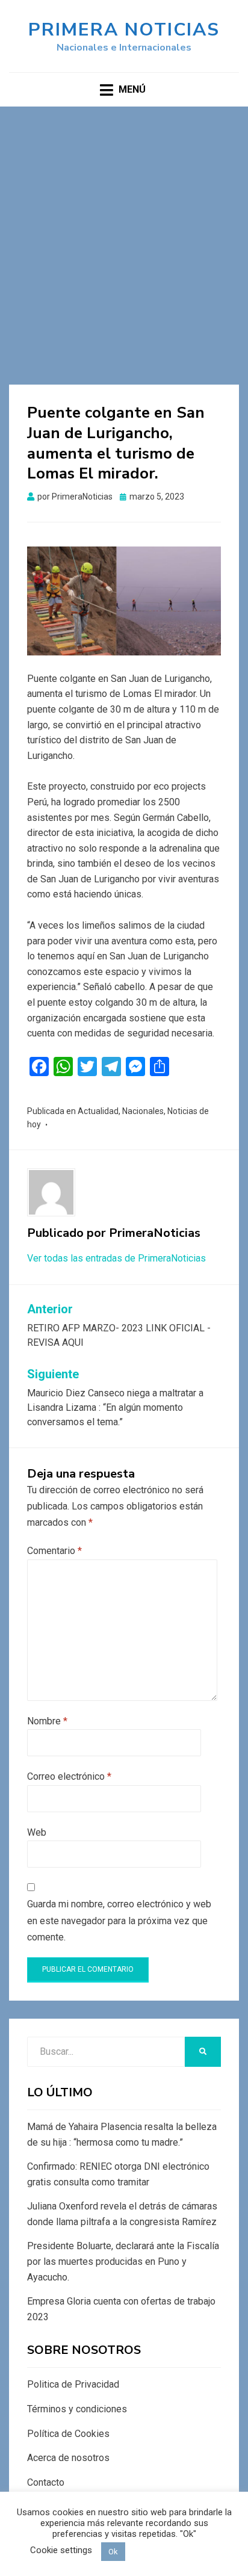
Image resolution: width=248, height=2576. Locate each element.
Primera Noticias (124, 30)
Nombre (47, 1721)
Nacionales (143, 1111)
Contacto (46, 2482)
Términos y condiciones (77, 2409)
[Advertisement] (124, 237)
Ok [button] (113, 2552)
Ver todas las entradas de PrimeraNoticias (116, 1258)
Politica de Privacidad (73, 2384)
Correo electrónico (69, 1776)
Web (37, 1832)
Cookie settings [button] (61, 2550)
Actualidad (98, 1111)
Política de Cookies (68, 2434)
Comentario (54, 1551)
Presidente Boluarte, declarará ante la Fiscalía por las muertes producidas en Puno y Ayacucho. (123, 2261)
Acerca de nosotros (68, 2458)
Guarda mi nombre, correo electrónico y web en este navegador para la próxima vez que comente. (119, 1920)
